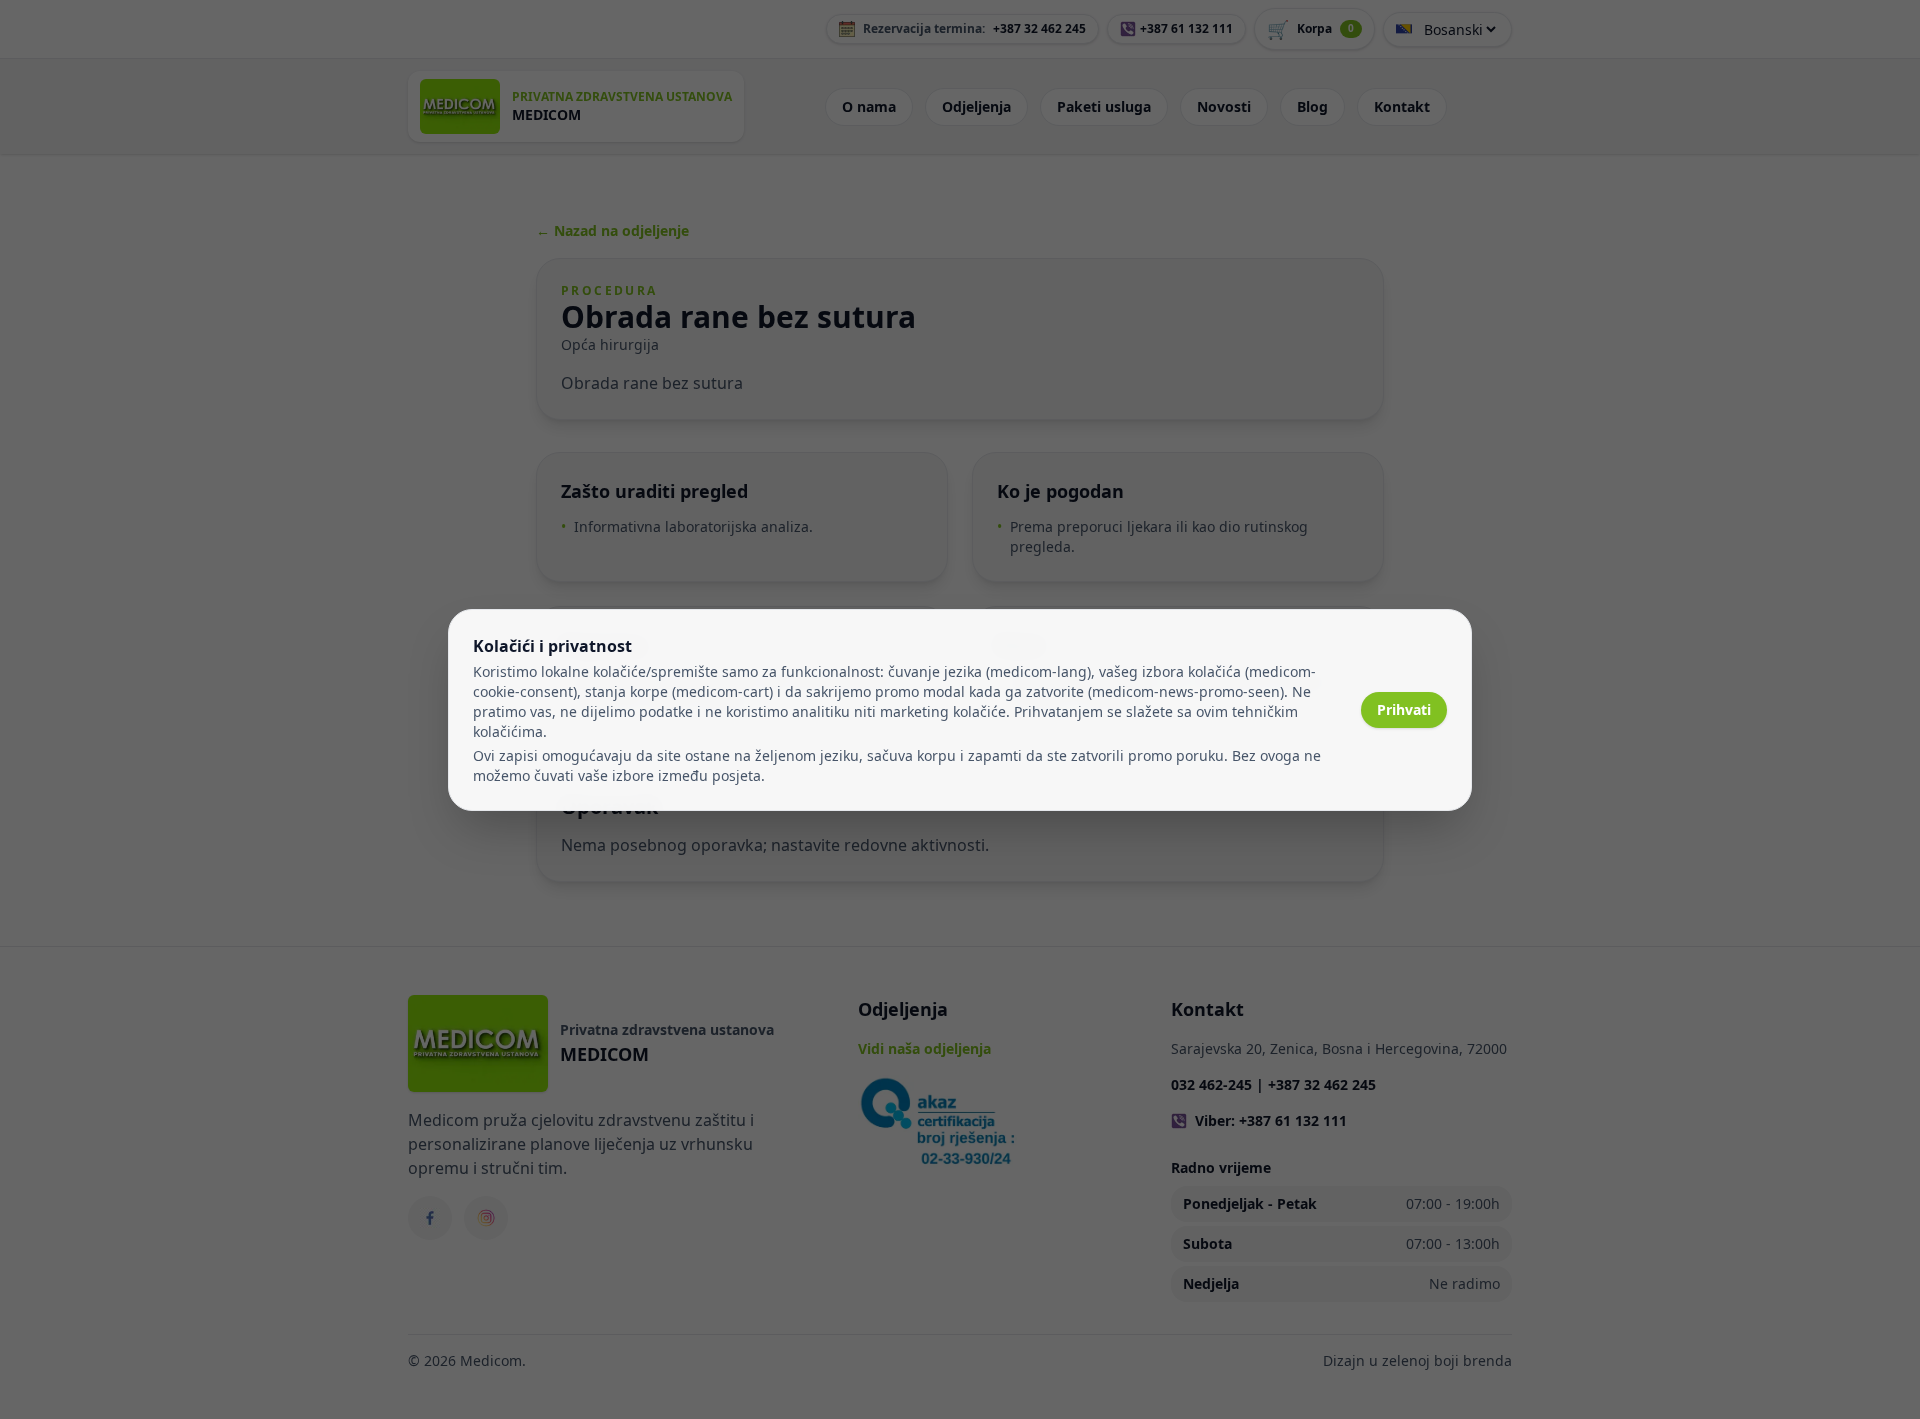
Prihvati (1404, 709)
